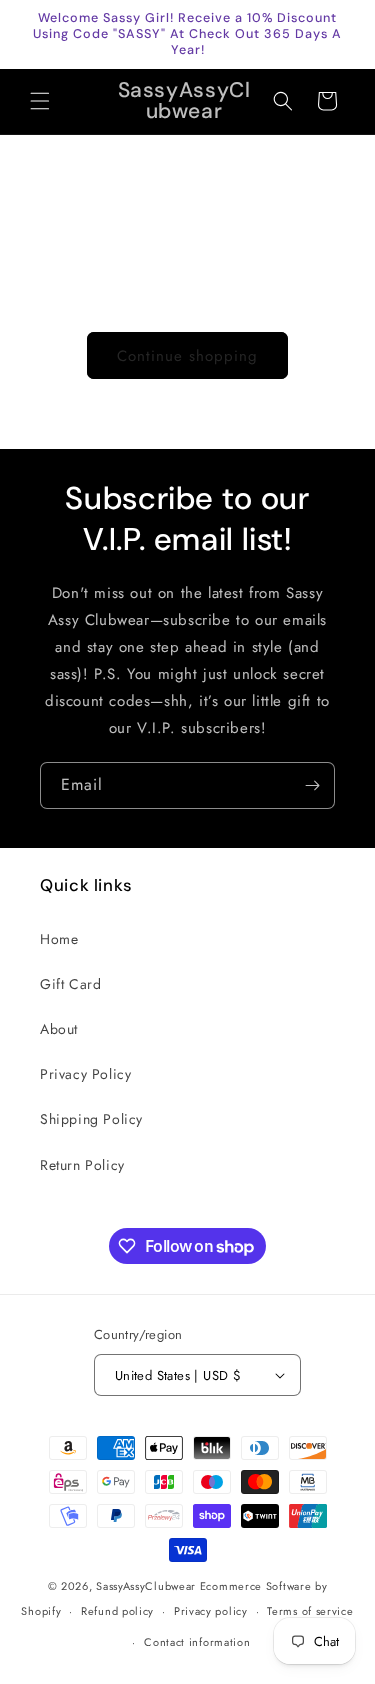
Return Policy (82, 1165)
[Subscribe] (312, 785)
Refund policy (117, 1611)
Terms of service (310, 1611)
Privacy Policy (85, 1074)
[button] (40, 101)
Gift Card (70, 984)
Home (59, 939)
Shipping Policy (91, 1119)
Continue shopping (187, 356)
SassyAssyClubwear (146, 1586)
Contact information (197, 1642)
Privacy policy (211, 1611)
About (59, 1029)
